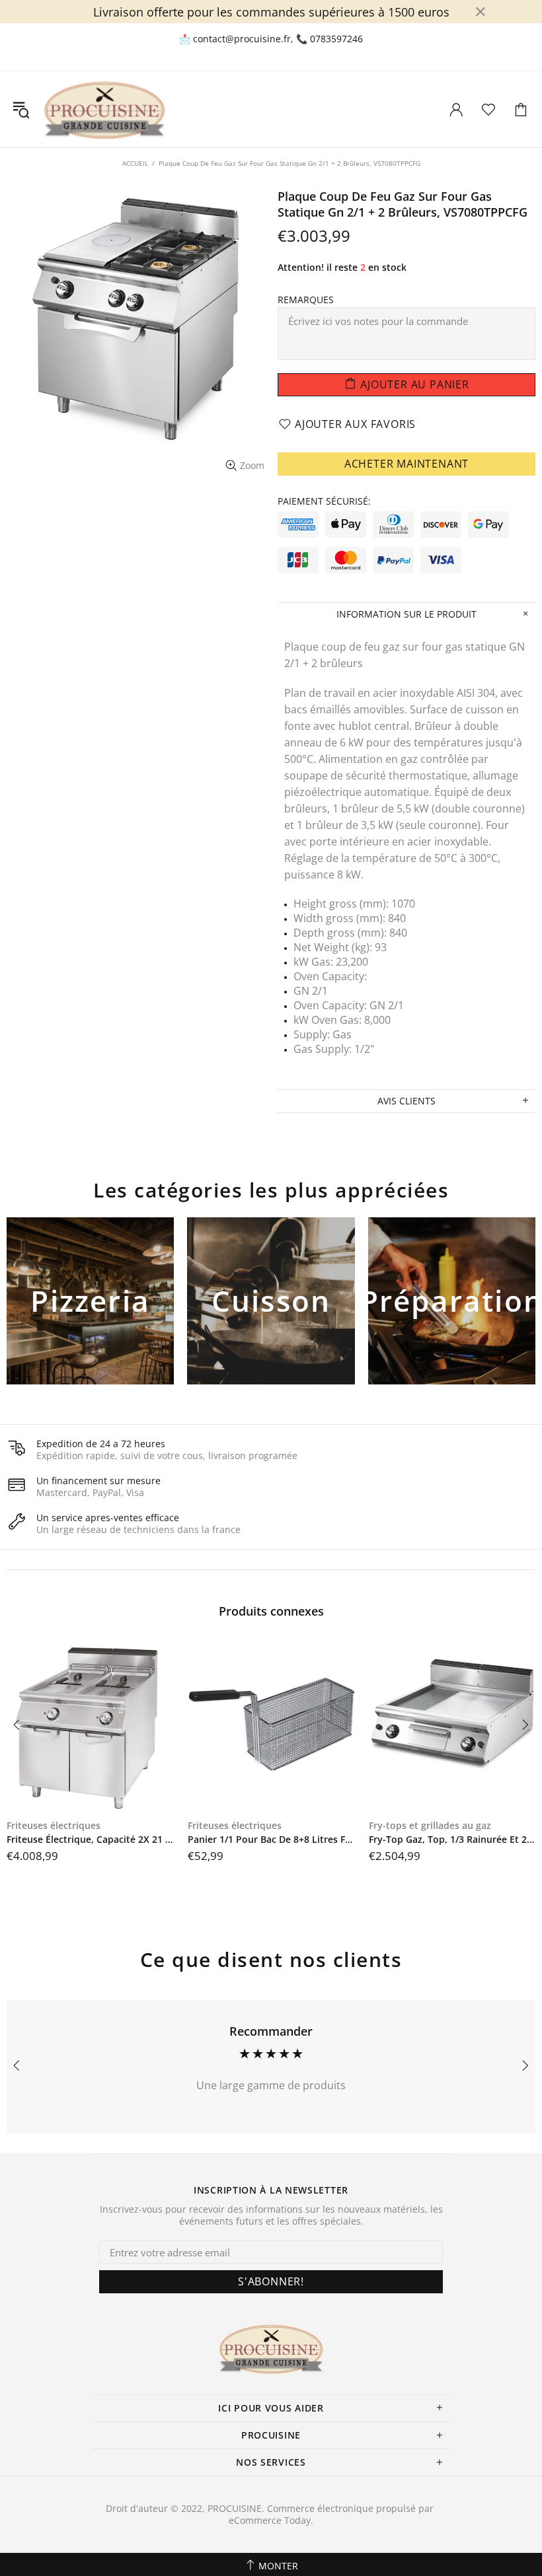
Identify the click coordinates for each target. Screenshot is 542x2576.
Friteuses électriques (54, 1826)
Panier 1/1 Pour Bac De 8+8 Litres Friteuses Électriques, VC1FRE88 (272, 1840)
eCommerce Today (270, 2521)
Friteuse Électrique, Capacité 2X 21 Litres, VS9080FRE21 (91, 1840)
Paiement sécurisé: (324, 501)
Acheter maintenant (406, 464)
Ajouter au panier (90, 1323)
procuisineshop (104, 110)
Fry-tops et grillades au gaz (430, 1826)
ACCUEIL (135, 163)
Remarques (306, 300)
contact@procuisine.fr (242, 39)
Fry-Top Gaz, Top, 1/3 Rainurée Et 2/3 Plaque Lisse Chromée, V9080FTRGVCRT (453, 1840)
